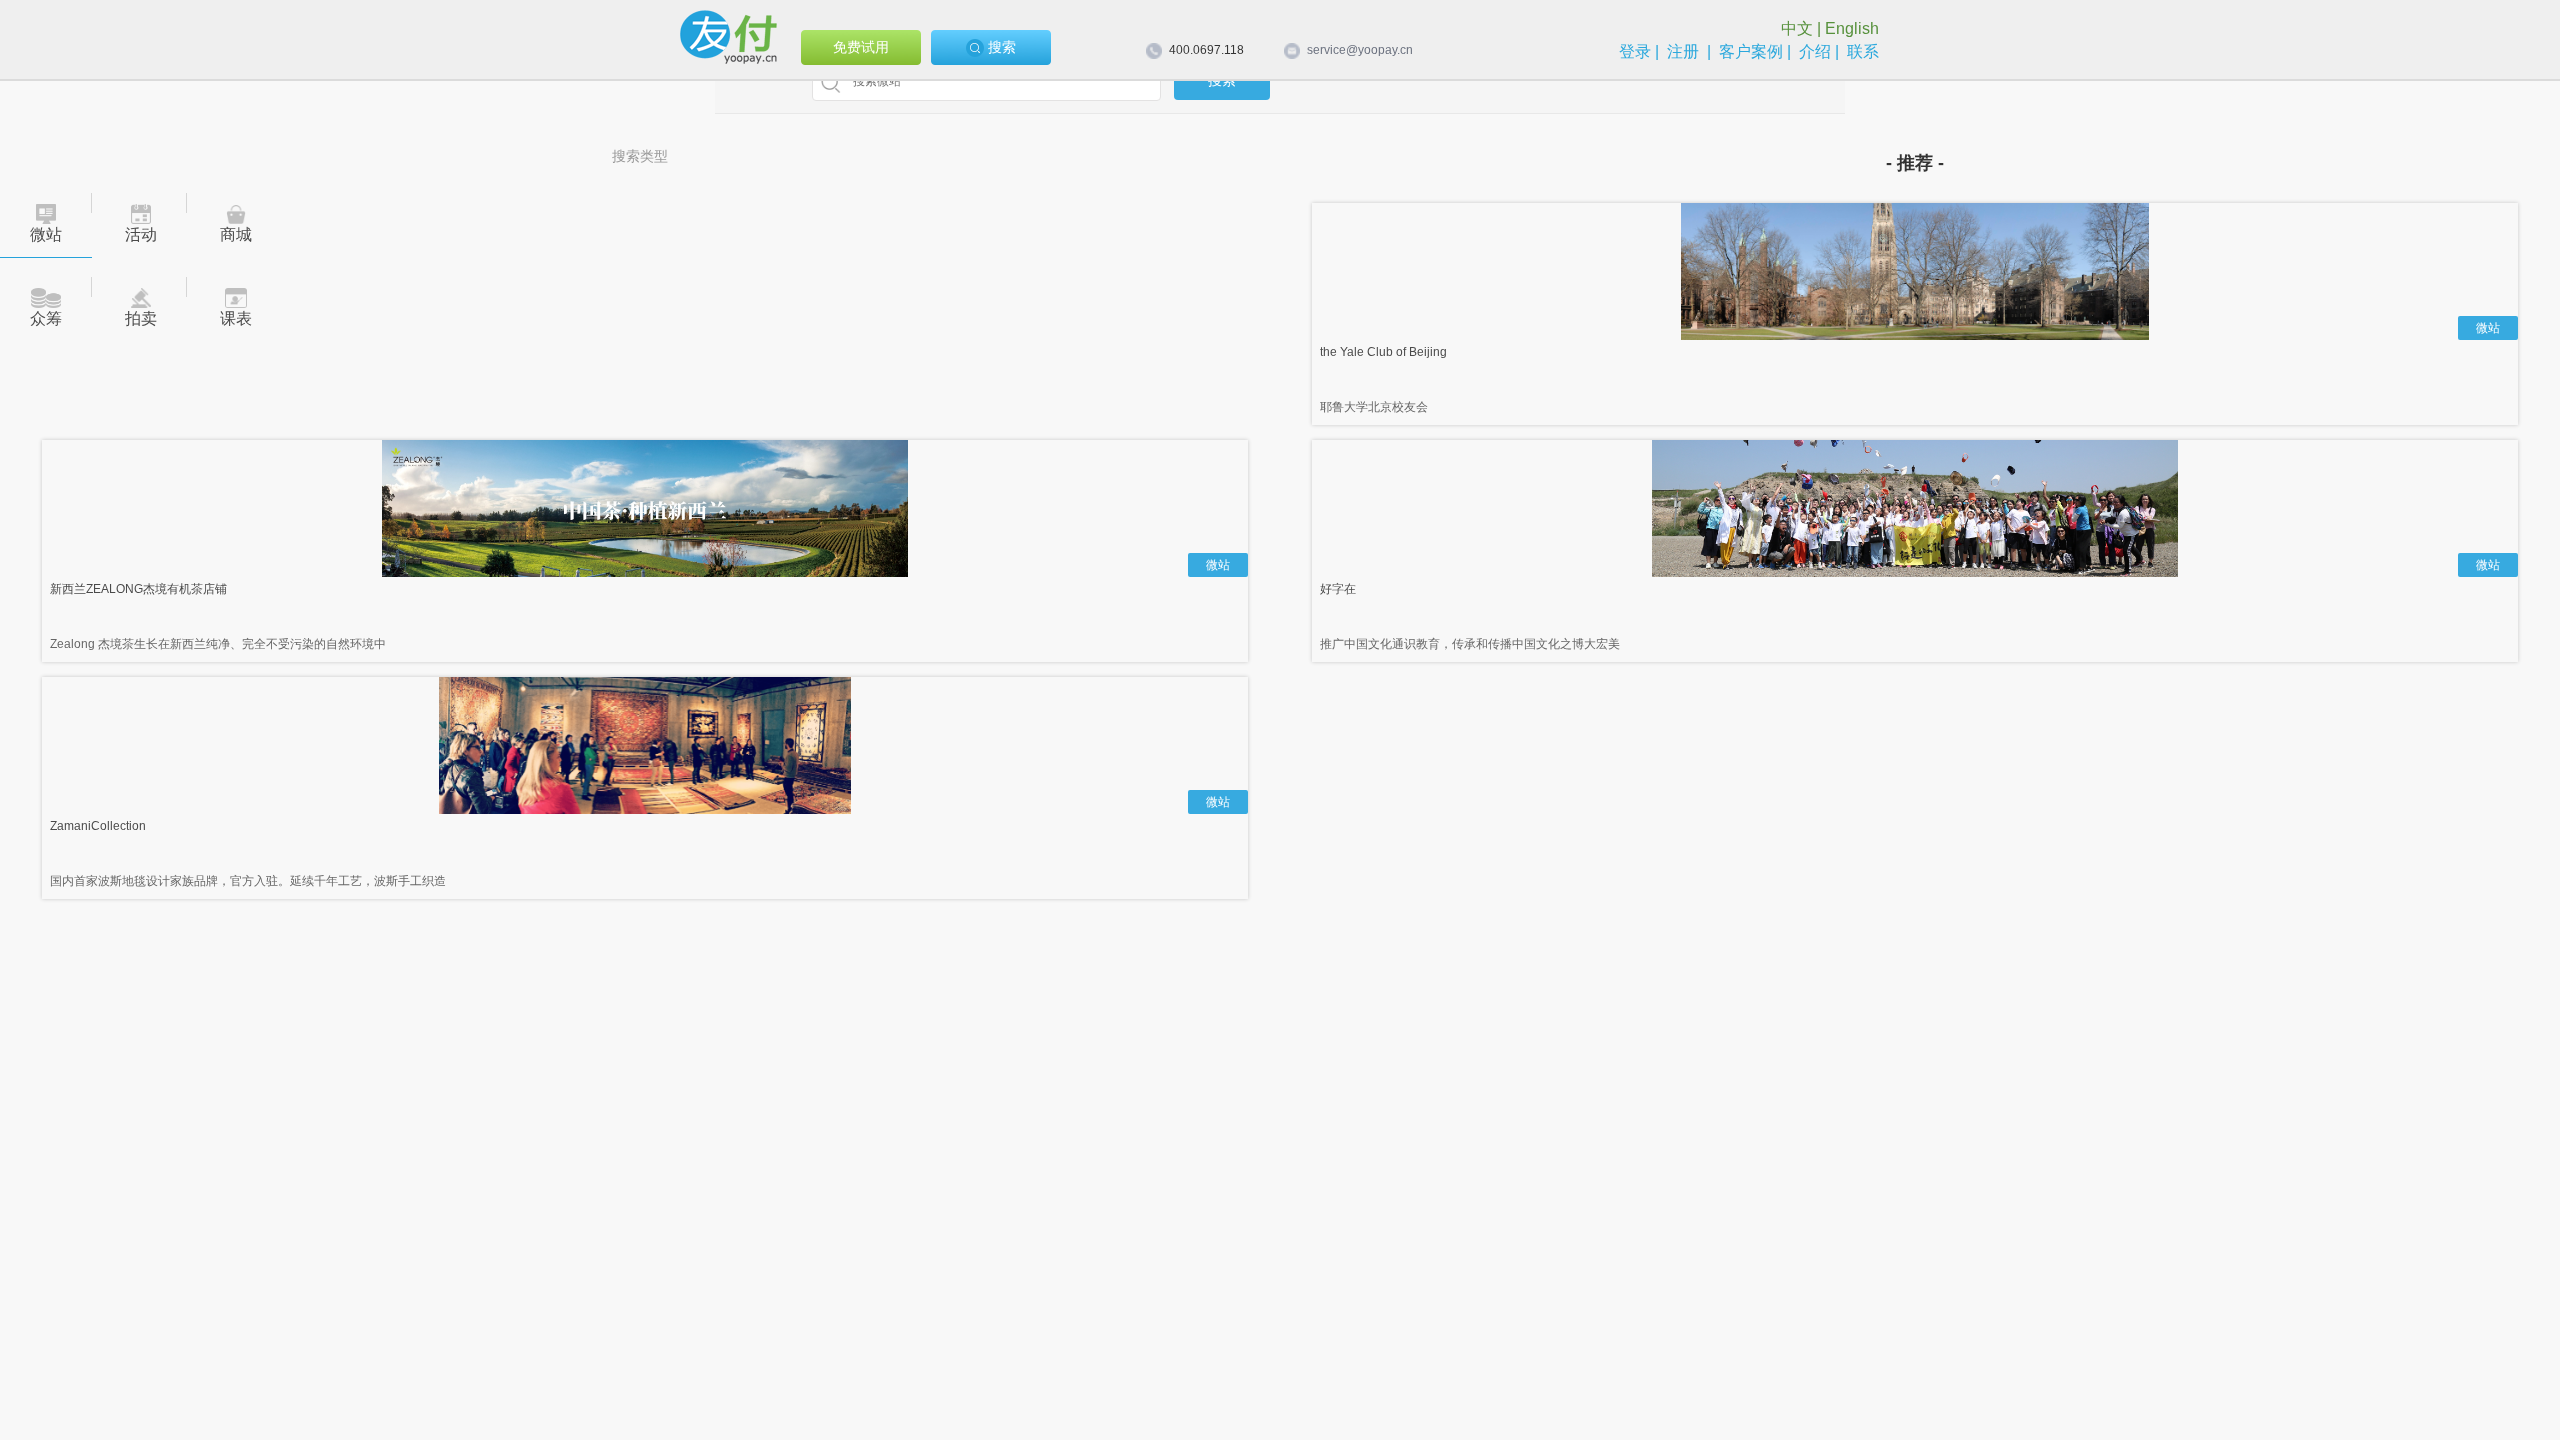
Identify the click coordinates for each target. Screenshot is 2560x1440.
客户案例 (1751, 51)
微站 (46, 234)
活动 (141, 234)
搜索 (1000, 47)
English (1852, 28)
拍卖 (141, 318)
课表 (236, 318)
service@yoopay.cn (1360, 50)
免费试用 (861, 47)
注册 (1683, 51)
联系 (1863, 51)
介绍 (1815, 51)
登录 (1635, 51)
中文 (1797, 28)
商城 (236, 234)
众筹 (46, 318)
